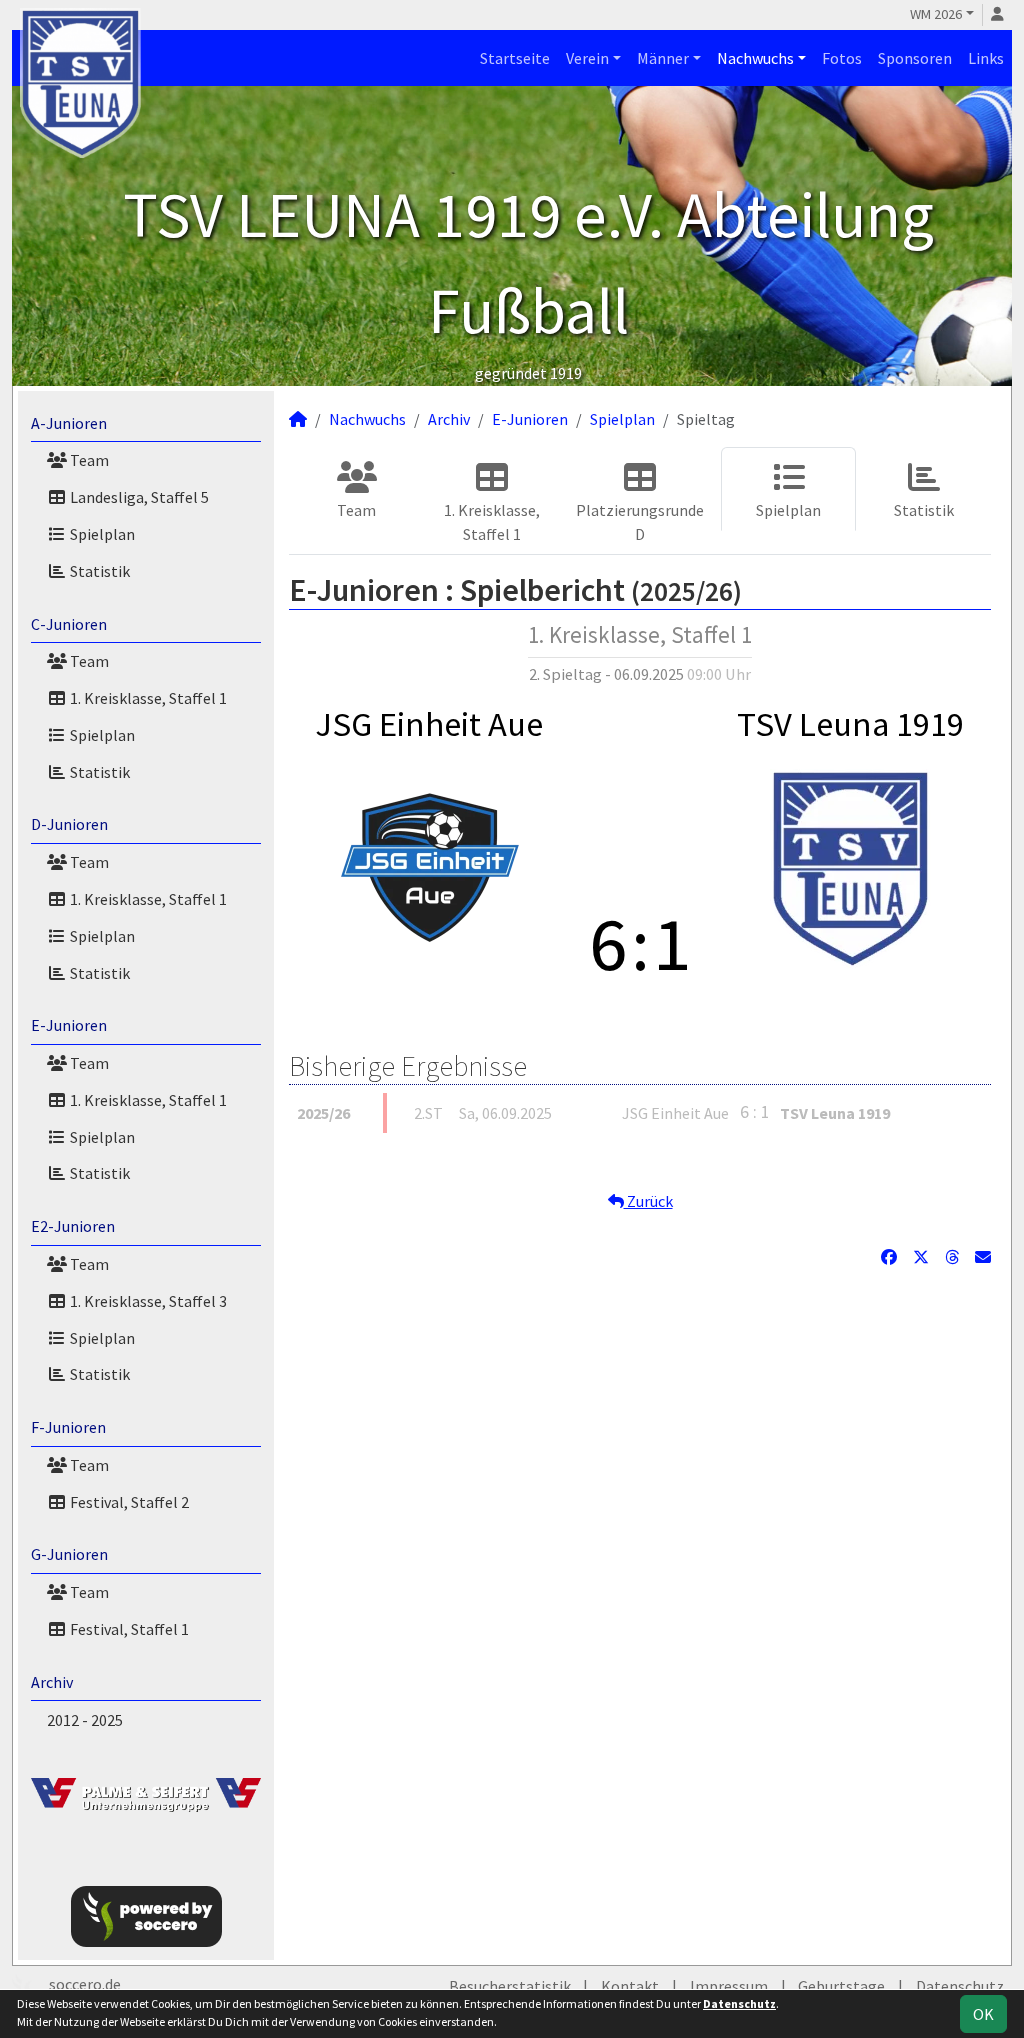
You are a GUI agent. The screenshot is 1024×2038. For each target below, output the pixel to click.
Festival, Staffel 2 (128, 1502)
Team (88, 460)
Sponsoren (915, 58)
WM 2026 (936, 14)
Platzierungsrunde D (640, 522)
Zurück (648, 1201)
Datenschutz (960, 1986)
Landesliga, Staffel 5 (138, 497)
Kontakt (630, 1986)
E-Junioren (69, 1025)
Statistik (98, 571)
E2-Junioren (73, 1226)
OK (983, 2014)
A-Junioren (69, 423)
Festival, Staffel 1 (128, 1629)
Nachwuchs (755, 58)
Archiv (52, 1682)
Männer (663, 58)
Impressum (729, 1986)
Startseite (515, 58)
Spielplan (101, 534)
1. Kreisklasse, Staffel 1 (147, 698)
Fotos (842, 58)
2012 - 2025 (85, 1720)
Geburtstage (841, 1986)
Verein (587, 58)
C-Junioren (69, 624)
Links (986, 58)
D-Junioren (69, 824)
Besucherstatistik (510, 1986)
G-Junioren (69, 1554)
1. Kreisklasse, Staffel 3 (147, 1301)
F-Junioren (68, 1427)
